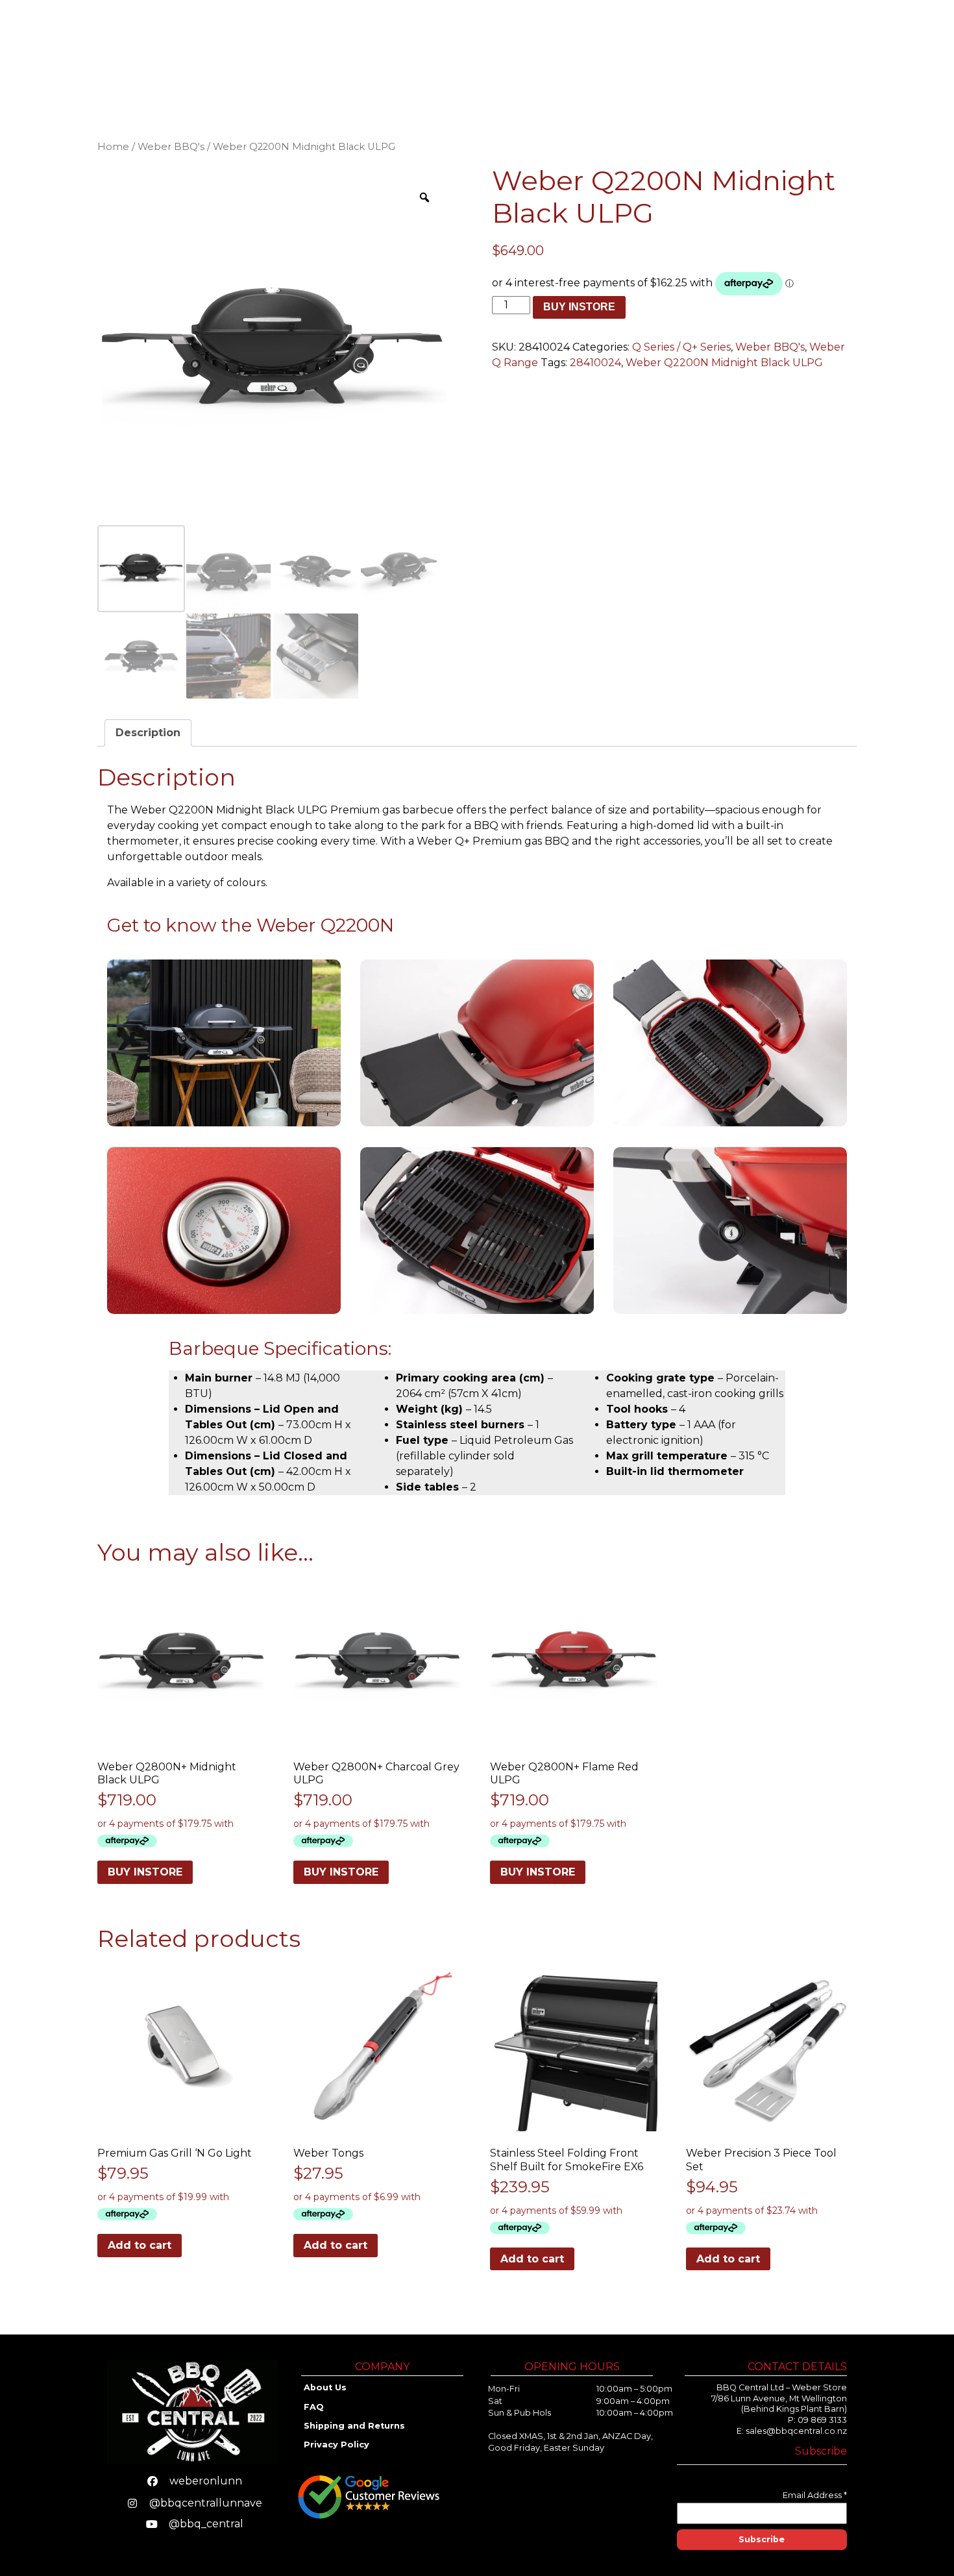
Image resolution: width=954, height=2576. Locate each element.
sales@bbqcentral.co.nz (796, 2431)
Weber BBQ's (171, 147)
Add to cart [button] (140, 2245)
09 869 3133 (822, 2420)
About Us (756, 61)
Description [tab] (148, 733)
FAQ (314, 2407)
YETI (608, 41)
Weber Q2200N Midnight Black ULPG (724, 363)
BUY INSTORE (579, 307)
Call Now (884, 51)
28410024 (595, 363)
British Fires (729, 41)
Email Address (815, 2495)
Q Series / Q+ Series (681, 347)
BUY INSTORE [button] (145, 1872)
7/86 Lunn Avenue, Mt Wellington (779, 2398)
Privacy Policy (336, 2445)
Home (412, 41)
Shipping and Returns (356, 2426)
